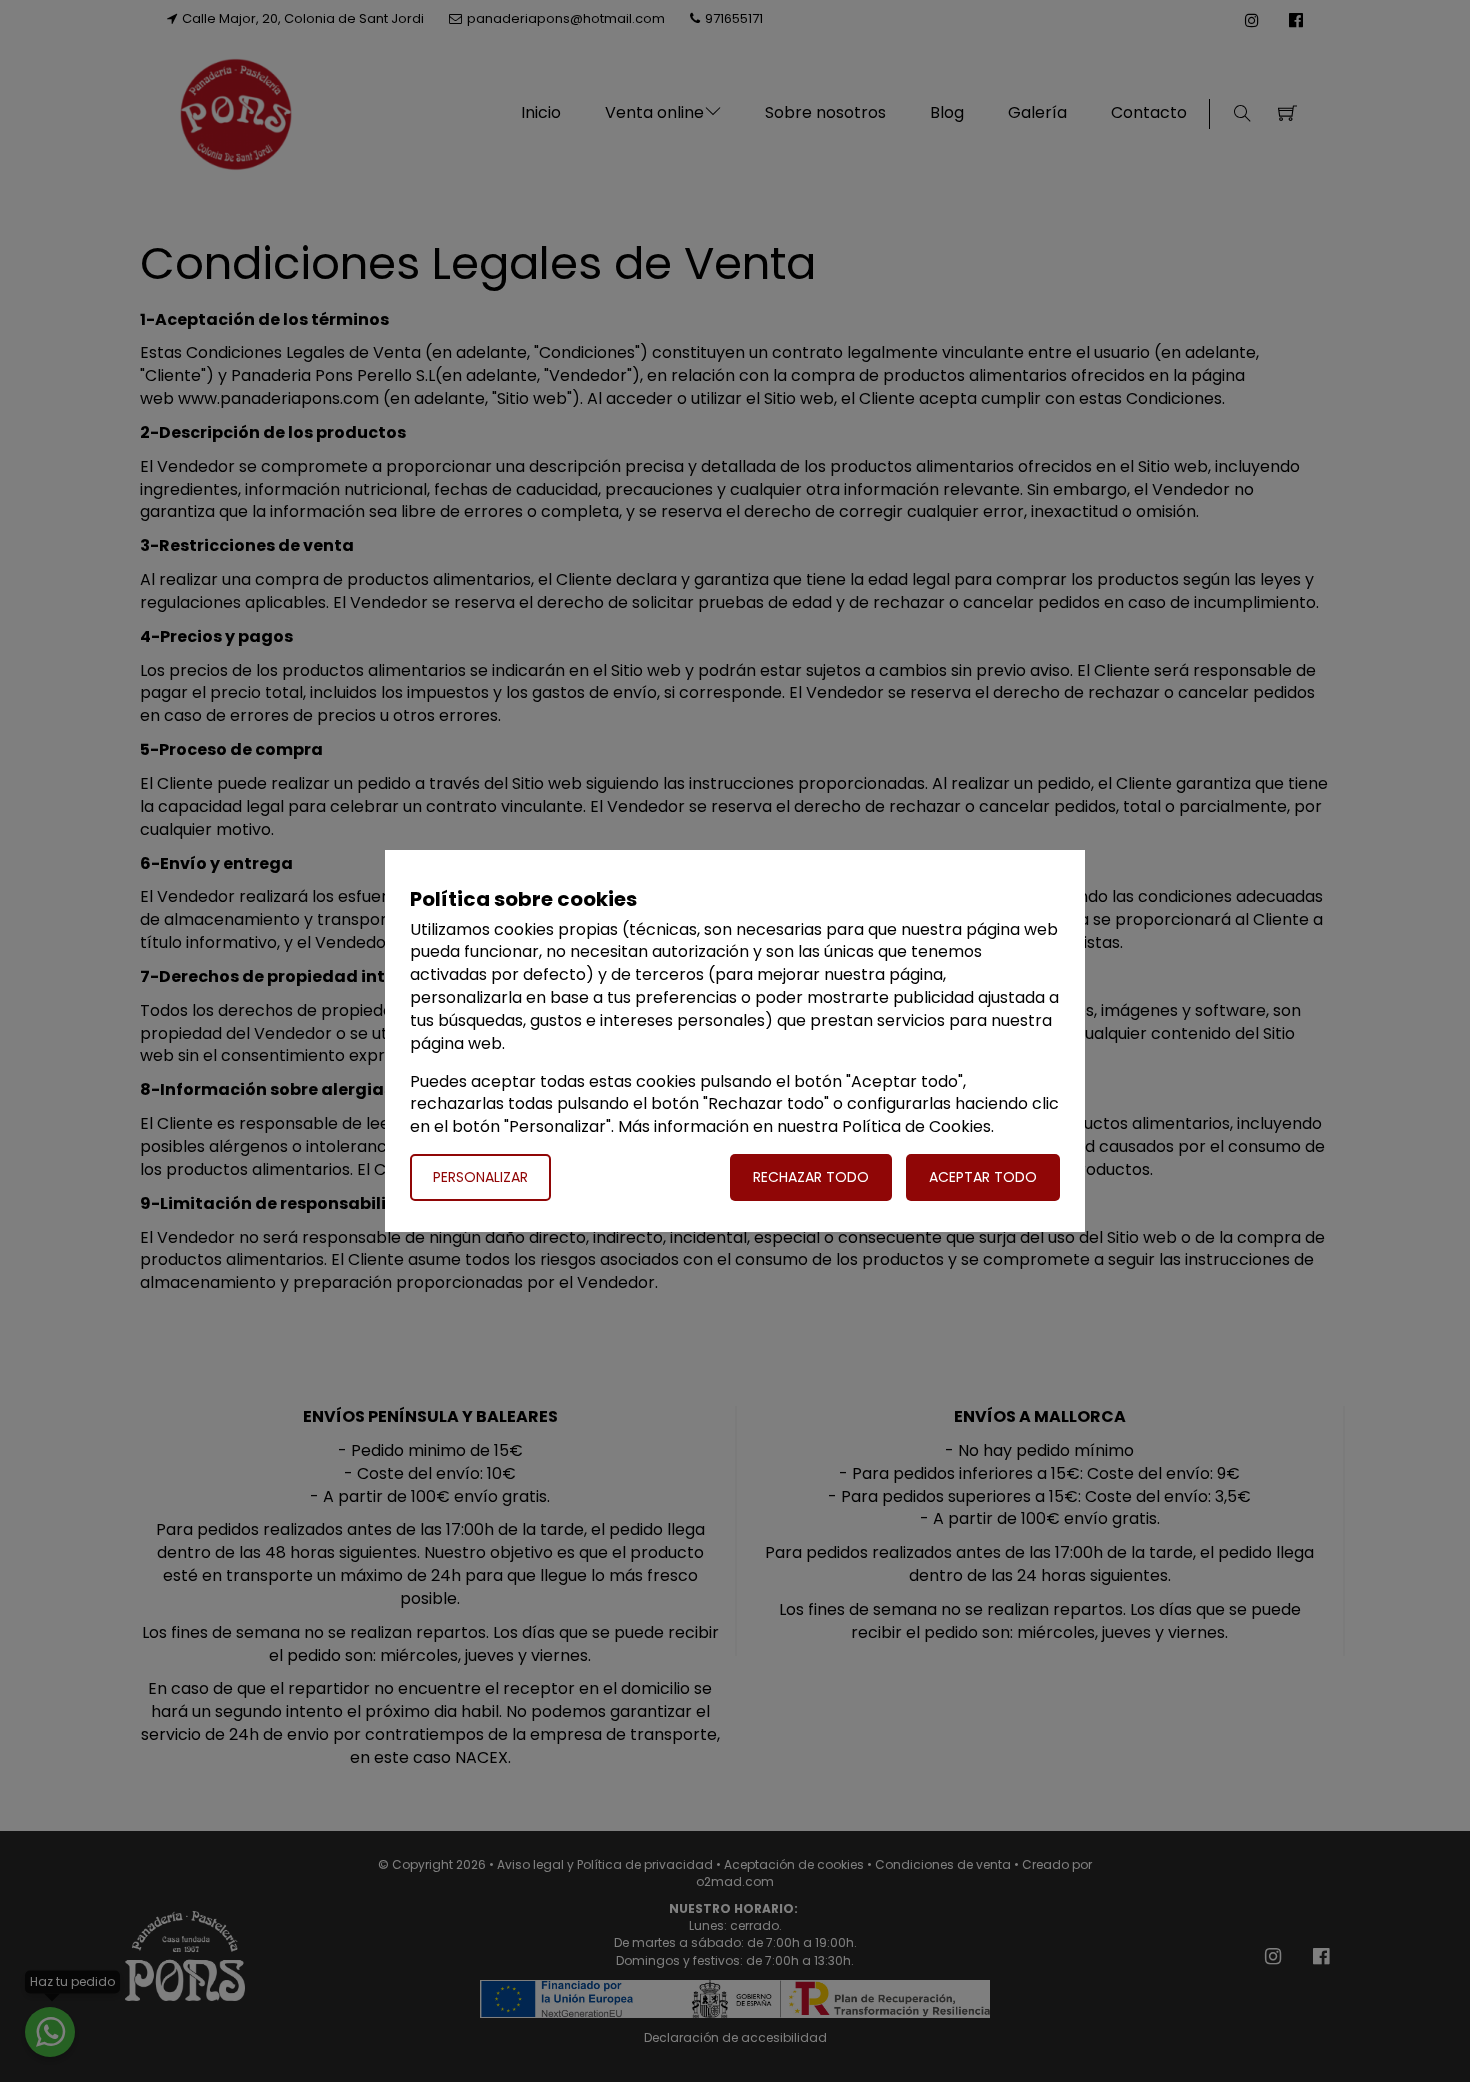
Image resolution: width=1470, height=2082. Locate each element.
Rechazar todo (811, 1177)
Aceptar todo (983, 1177)
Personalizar (480, 1177)
